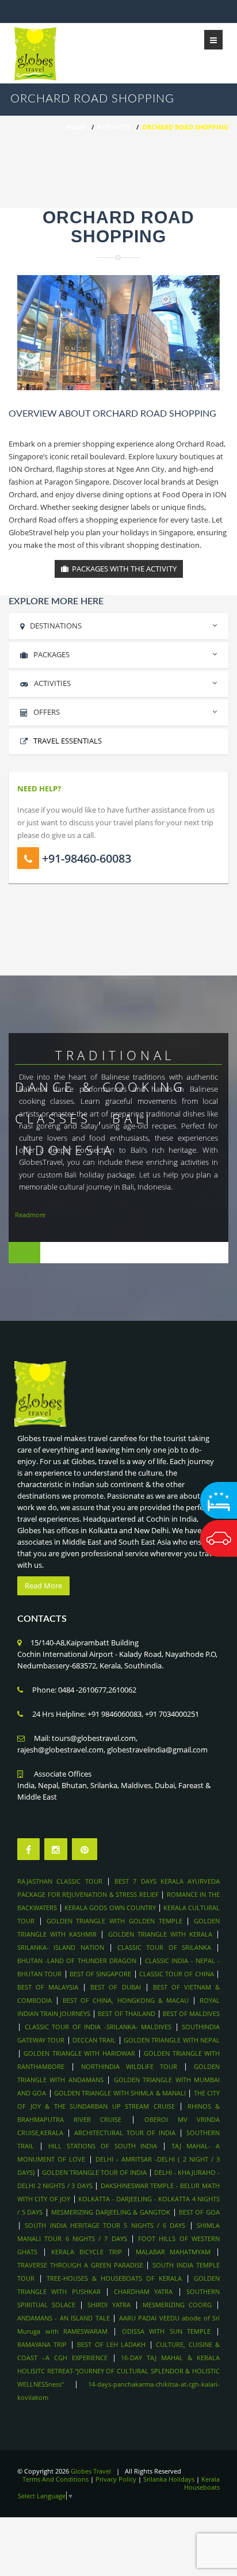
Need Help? (39, 788)
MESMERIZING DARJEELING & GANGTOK (112, 2212)
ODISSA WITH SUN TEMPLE (167, 2331)
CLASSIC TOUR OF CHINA (177, 1974)
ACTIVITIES (52, 683)
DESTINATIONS (56, 626)
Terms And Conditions (56, 2479)
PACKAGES (51, 654)
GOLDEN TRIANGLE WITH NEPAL (172, 2040)
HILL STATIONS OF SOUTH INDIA (103, 2146)
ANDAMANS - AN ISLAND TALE (64, 2318)
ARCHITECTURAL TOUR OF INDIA (125, 2133)
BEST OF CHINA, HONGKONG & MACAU (126, 2000)
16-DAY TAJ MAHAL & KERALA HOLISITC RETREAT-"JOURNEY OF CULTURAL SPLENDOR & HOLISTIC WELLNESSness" (118, 2371)
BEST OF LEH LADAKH (111, 2344)
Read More (43, 1586)
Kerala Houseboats (202, 2483)
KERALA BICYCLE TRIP (86, 2252)
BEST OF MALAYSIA (48, 1987)
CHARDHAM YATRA (143, 2291)
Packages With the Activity (123, 569)
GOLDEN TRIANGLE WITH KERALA (160, 1934)
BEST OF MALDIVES (191, 2013)
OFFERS (47, 712)
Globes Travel (91, 2471)
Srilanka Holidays (169, 2479)
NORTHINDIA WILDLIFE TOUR (129, 2066)
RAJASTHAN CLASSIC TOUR (60, 1881)
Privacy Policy (116, 2479)
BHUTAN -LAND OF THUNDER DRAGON (77, 1960)
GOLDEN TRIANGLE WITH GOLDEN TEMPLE (114, 1921)
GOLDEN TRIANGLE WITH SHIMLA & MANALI (120, 2093)
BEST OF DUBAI (115, 1987)
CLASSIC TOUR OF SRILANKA (164, 1947)
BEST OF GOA (199, 2212)
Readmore (30, 1215)
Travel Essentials (68, 741)
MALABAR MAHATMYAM (173, 2252)
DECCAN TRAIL (94, 2040)
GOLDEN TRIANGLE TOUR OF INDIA (94, 2172)
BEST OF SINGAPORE (101, 1974)
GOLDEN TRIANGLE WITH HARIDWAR (79, 2053)
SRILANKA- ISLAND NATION (61, 1947)
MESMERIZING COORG (177, 2305)
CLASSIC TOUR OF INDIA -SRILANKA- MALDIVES (98, 2027)
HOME (76, 127)
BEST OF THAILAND (126, 2013)
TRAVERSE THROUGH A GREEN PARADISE (80, 2265)
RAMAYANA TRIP (42, 2344)
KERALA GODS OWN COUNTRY (110, 1908)
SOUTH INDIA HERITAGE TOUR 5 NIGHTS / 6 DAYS (107, 2225)
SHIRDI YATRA (109, 2305)
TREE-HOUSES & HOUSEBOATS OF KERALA (114, 2278)
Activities (114, 127)
